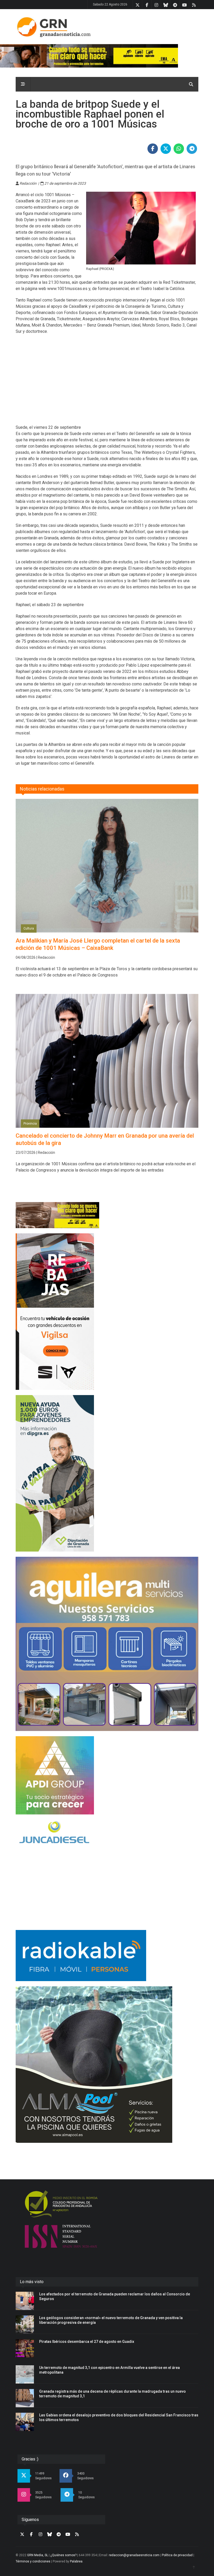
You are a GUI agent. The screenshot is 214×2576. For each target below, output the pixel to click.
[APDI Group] (107, 1775)
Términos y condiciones (33, 2561)
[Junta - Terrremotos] (107, 1215)
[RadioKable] (107, 1956)
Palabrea (76, 2561)
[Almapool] (107, 2065)
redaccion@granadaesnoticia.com (134, 2555)
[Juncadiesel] (107, 1833)
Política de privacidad (177, 2555)
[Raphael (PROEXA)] (141, 228)
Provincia (30, 1124)
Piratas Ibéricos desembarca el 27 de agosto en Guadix (87, 2342)
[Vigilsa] (107, 1312)
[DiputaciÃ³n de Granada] (107, 1473)
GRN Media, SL (38, 2555)
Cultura (29, 928)
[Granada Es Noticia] (54, 27)
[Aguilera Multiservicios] (107, 1644)
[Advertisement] (107, 383)
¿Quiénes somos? (63, 2555)
